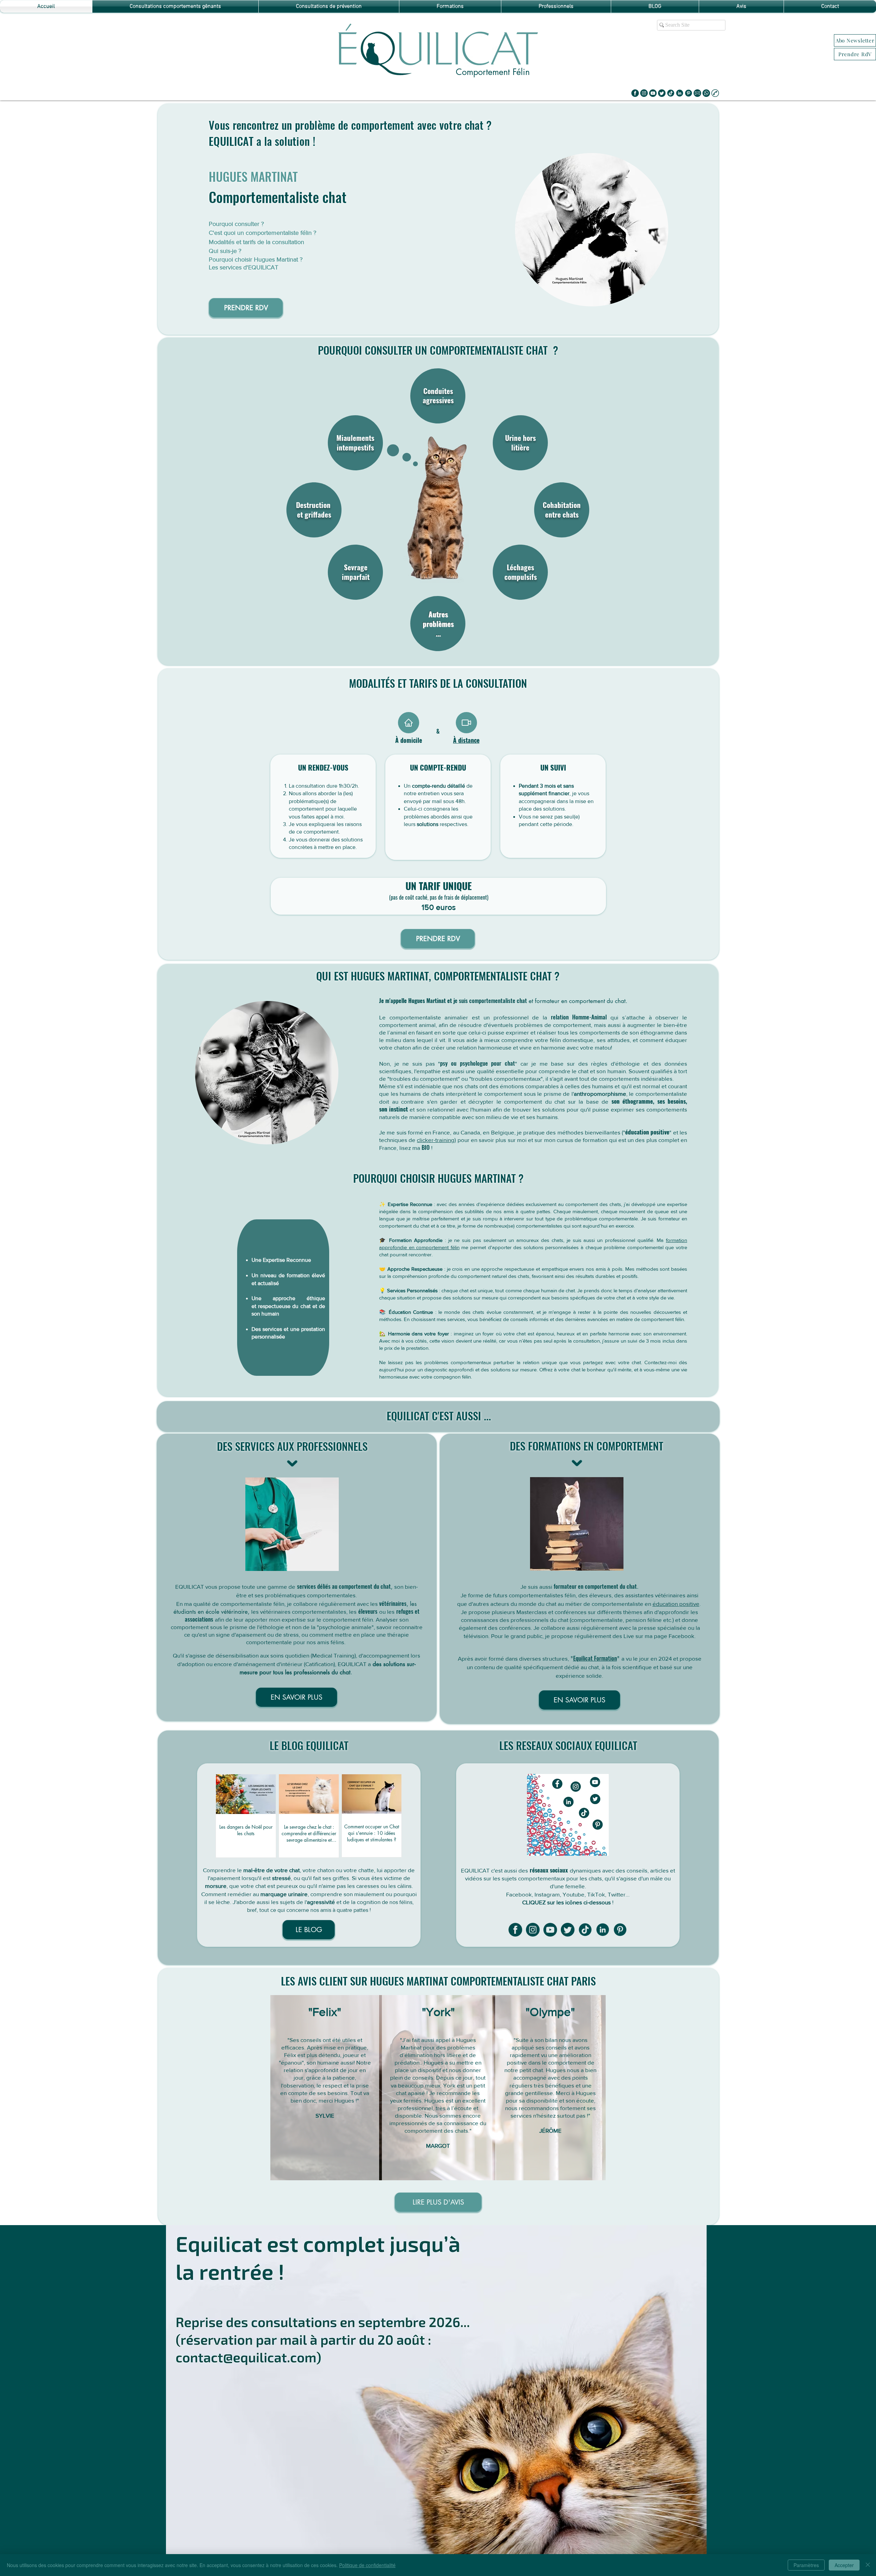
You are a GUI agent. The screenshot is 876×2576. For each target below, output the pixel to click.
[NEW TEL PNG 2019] (706, 93)
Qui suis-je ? (225, 251)
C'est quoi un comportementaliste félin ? (262, 233)
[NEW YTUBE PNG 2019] (653, 93)
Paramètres (806, 2565)
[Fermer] (868, 2565)
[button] (855, 40)
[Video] (466, 723)
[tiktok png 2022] (671, 93)
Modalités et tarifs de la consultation (256, 242)
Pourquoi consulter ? (236, 224)
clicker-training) (436, 1140)
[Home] (409, 723)
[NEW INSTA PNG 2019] (644, 93)
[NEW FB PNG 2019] (635, 93)
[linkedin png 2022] (680, 93)
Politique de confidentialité (367, 2565)
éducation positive (647, 1132)
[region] (587, 233)
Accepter (844, 2565)
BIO (426, 1147)
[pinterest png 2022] (688, 93)
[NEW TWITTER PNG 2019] (662, 93)
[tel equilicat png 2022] (715, 93)
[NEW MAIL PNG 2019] (697, 93)
